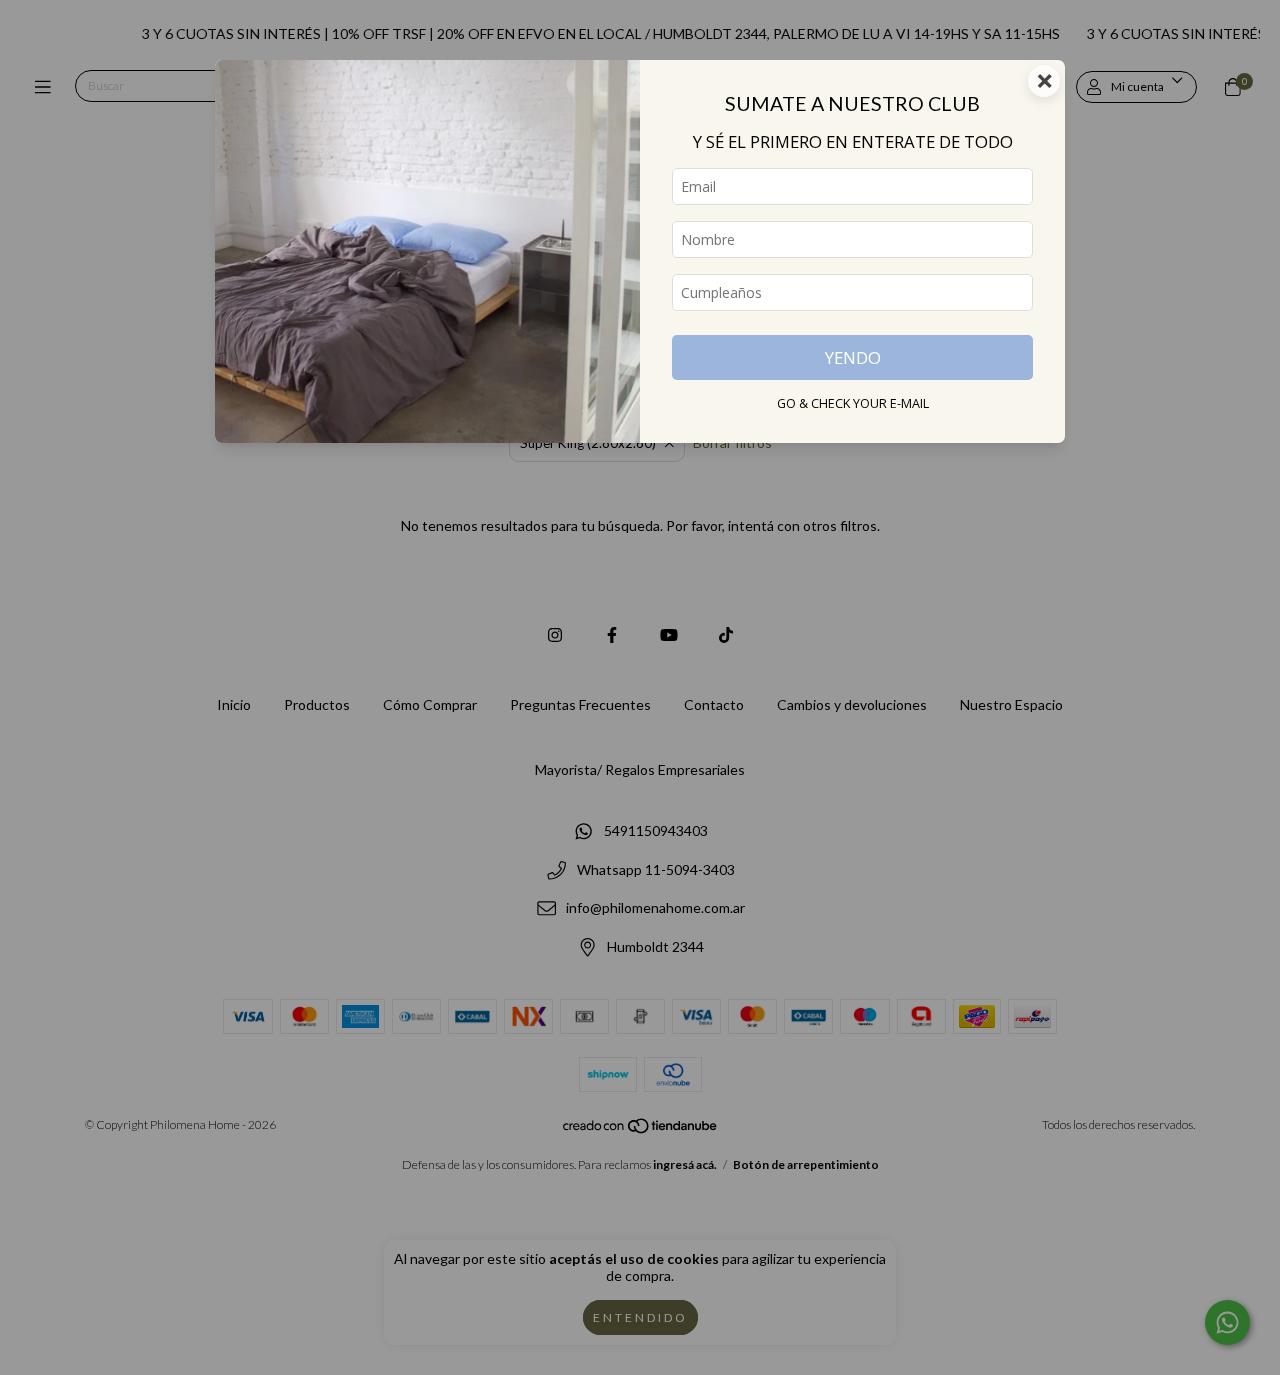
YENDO (853, 357)
